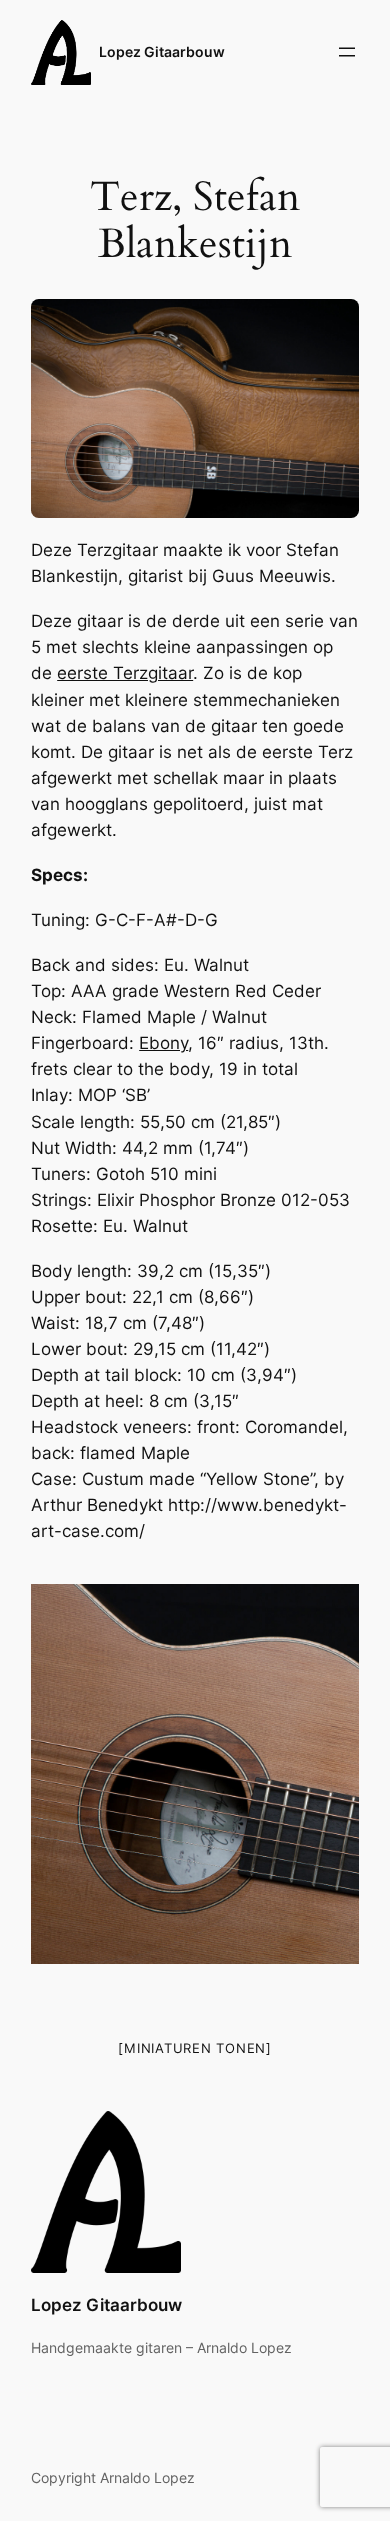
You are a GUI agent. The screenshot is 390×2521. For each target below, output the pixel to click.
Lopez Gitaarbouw (162, 51)
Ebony (163, 1043)
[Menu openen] (347, 52)
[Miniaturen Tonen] (195, 2048)
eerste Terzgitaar (125, 673)
